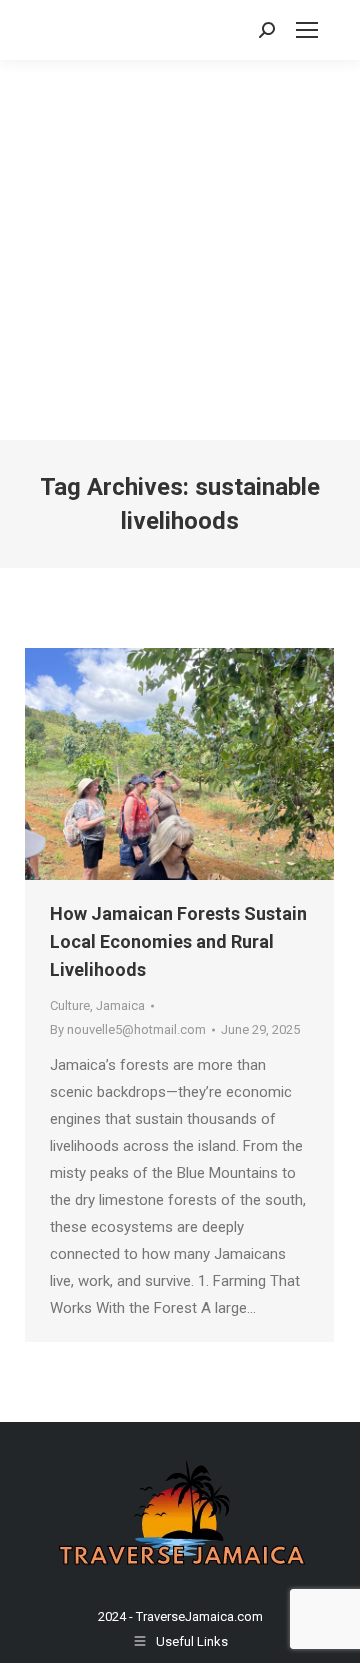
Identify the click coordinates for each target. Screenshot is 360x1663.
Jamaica (120, 1005)
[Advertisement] (180, 250)
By (128, 1029)
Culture (70, 1005)
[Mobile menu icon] (307, 30)
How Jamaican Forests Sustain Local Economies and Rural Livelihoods (178, 941)
